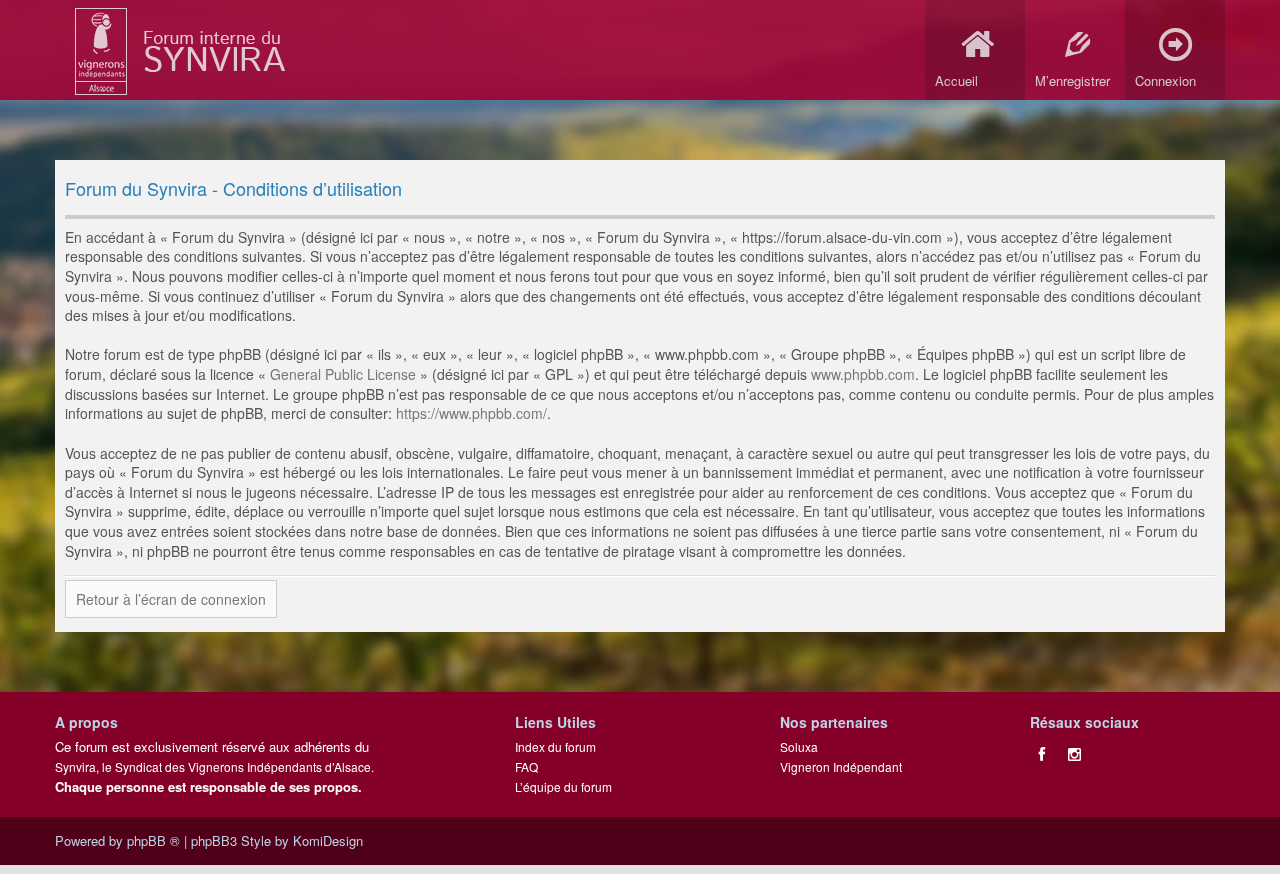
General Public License (343, 374)
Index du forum (555, 746)
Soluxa (799, 746)
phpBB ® (153, 840)
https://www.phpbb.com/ (471, 413)
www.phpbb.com (863, 374)
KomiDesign (328, 840)
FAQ (526, 766)
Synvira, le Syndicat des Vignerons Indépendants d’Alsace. (214, 766)
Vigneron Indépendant (841, 766)
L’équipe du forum (563, 786)
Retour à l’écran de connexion (171, 599)
